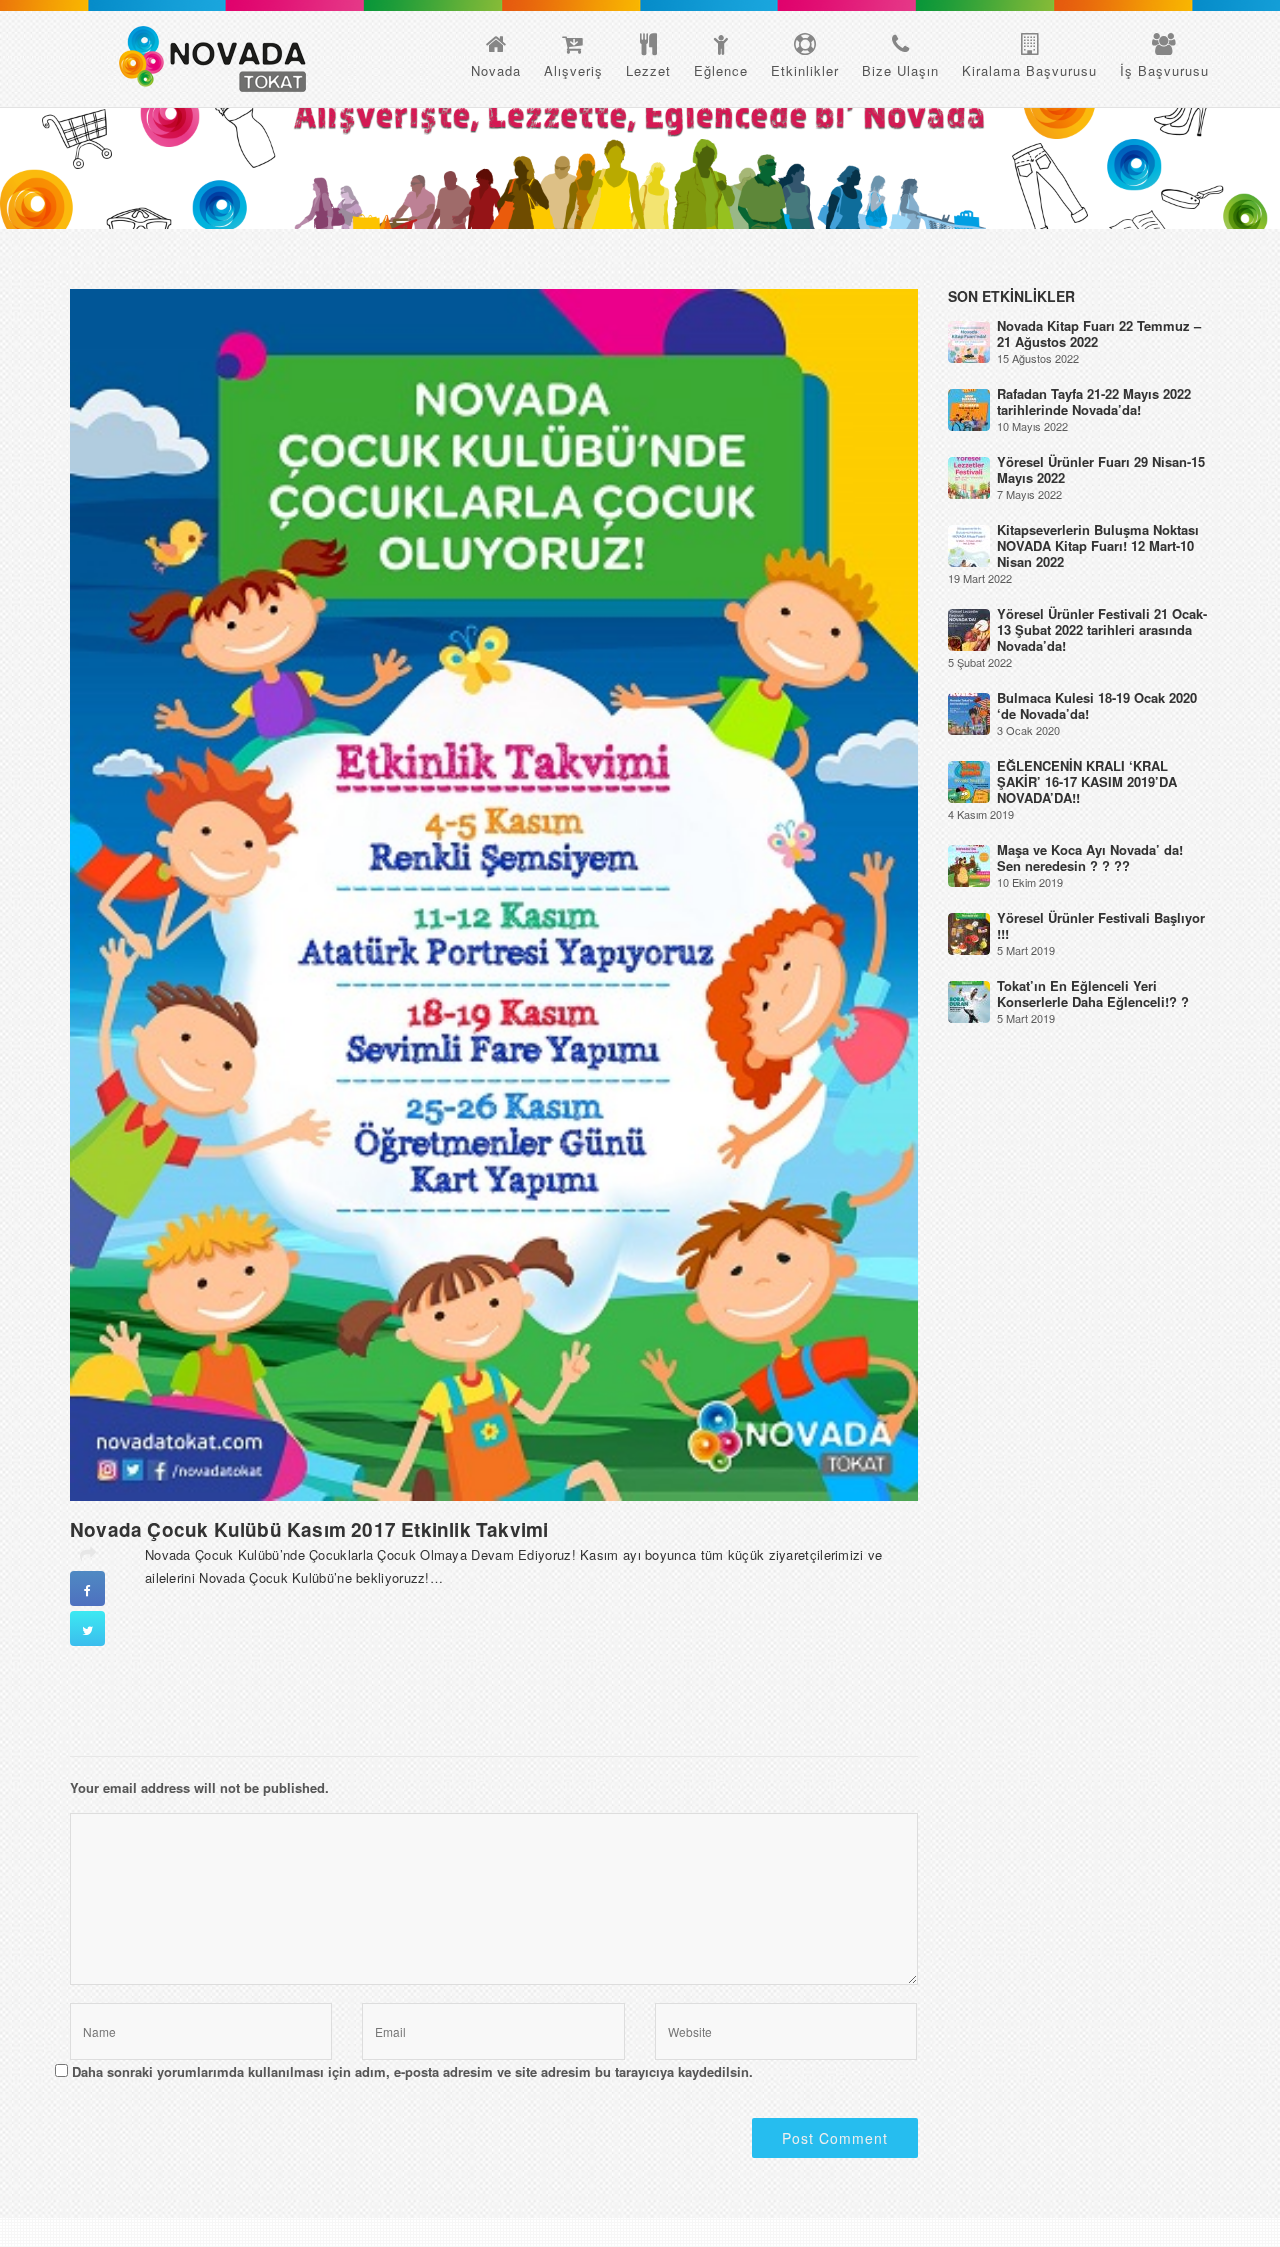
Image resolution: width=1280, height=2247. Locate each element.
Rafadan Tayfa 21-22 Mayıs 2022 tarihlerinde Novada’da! (1094, 401)
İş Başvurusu (1164, 70)
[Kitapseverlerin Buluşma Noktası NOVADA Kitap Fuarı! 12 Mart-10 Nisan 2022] (969, 544)
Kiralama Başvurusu (1029, 70)
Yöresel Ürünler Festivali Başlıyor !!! (1101, 925)
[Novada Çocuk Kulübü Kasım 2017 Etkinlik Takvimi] (494, 892)
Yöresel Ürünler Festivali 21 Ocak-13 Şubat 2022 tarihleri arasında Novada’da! (1102, 629)
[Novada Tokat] (212, 59)
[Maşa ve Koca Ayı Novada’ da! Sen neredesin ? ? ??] (969, 864)
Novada (496, 70)
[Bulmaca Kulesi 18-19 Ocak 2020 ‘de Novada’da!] (969, 712)
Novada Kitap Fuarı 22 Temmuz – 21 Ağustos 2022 (1099, 333)
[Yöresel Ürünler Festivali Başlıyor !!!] (969, 932)
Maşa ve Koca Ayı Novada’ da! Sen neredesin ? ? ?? (1090, 857)
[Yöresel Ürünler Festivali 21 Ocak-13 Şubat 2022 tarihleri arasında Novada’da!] (969, 628)
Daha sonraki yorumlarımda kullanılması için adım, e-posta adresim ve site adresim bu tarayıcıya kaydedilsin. (412, 2071)
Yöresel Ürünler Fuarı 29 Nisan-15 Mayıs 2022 (1101, 469)
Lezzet (648, 70)
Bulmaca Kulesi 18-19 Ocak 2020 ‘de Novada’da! (1097, 705)
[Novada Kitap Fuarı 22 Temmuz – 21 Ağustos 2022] (969, 340)
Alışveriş (573, 70)
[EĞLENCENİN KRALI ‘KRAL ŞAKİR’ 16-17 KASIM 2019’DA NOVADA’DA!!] (969, 780)
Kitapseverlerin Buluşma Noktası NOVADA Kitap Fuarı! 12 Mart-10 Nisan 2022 (1098, 545)
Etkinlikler (805, 70)
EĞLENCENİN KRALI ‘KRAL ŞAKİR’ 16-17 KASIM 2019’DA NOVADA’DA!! (1087, 781)
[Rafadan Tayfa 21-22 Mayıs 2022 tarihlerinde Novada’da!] (969, 408)
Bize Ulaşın (900, 70)
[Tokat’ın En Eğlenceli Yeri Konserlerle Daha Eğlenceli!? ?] (969, 1000)
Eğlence (721, 70)
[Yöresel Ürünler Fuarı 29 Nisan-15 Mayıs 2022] (969, 476)
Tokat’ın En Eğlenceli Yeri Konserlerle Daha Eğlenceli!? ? (1093, 993)
